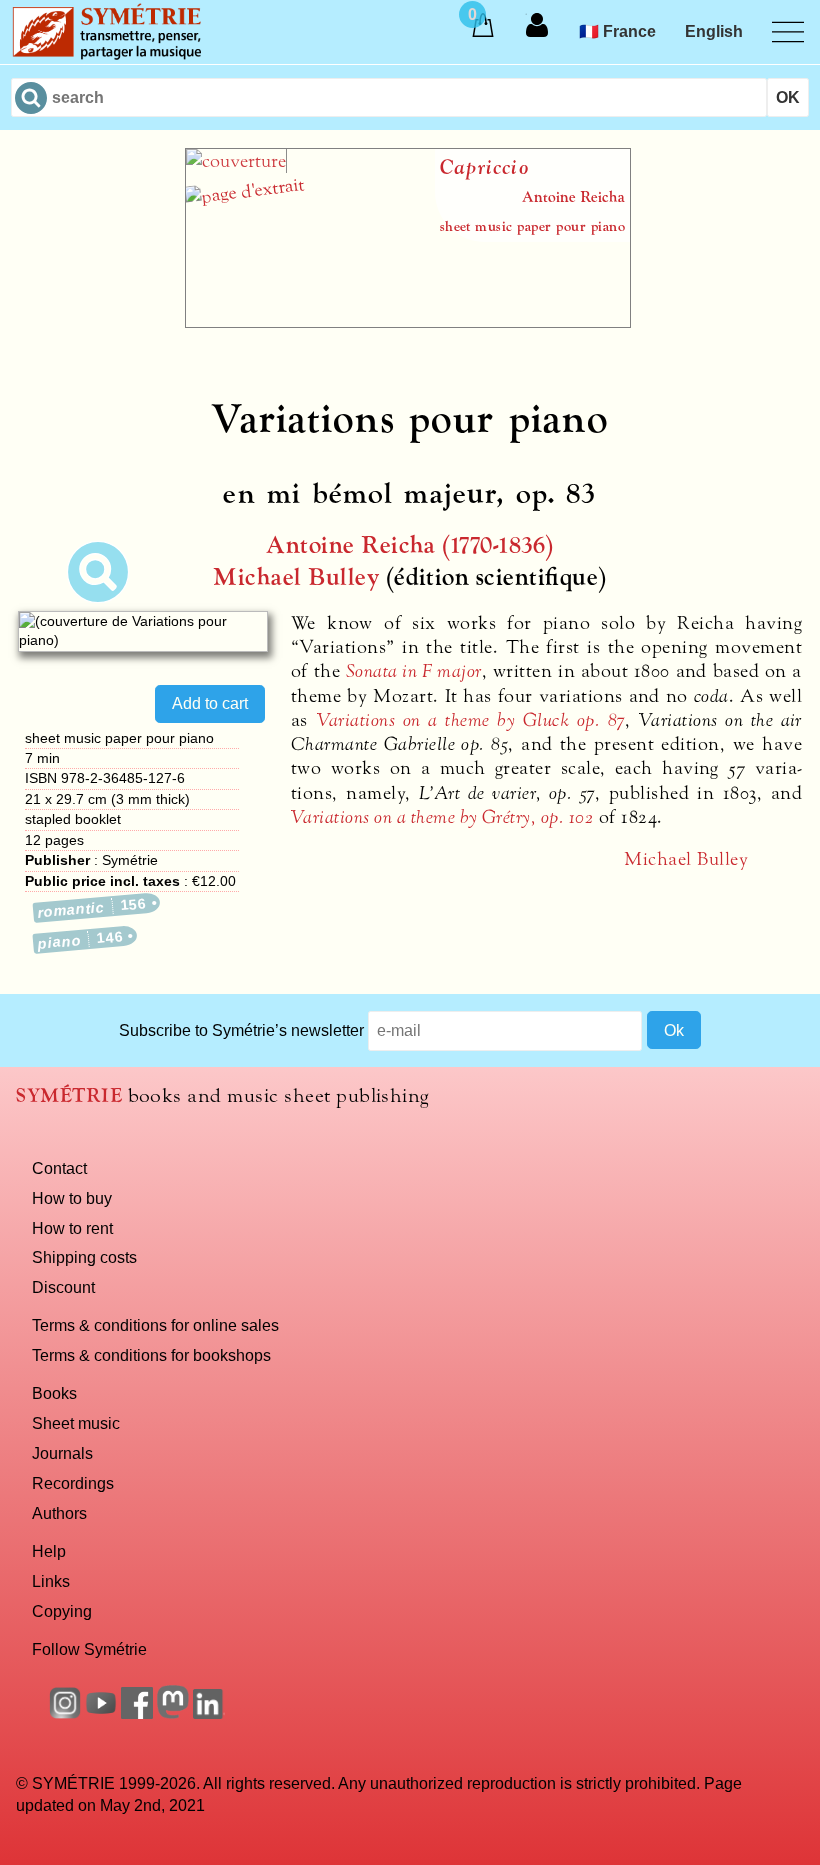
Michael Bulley (296, 577)
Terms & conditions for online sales (155, 1325)
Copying (62, 1611)
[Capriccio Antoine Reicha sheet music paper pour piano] (408, 322)
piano (80, 939)
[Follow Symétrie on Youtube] (101, 1713)
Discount (63, 1287)
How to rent (72, 1228)
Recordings (73, 1483)
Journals (62, 1453)
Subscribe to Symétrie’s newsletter (241, 1030)
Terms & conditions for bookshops (151, 1355)
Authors (59, 1513)
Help (49, 1551)
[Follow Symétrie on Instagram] (65, 1713)
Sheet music (76, 1423)
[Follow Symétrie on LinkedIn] (209, 1713)
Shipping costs (84, 1257)
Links (51, 1581)
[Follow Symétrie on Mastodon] (173, 1713)
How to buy (72, 1198)
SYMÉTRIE (69, 1095)
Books (54, 1393)
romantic (93, 907)
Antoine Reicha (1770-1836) (409, 545)
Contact (59, 1168)
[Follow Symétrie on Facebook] (137, 1713)
